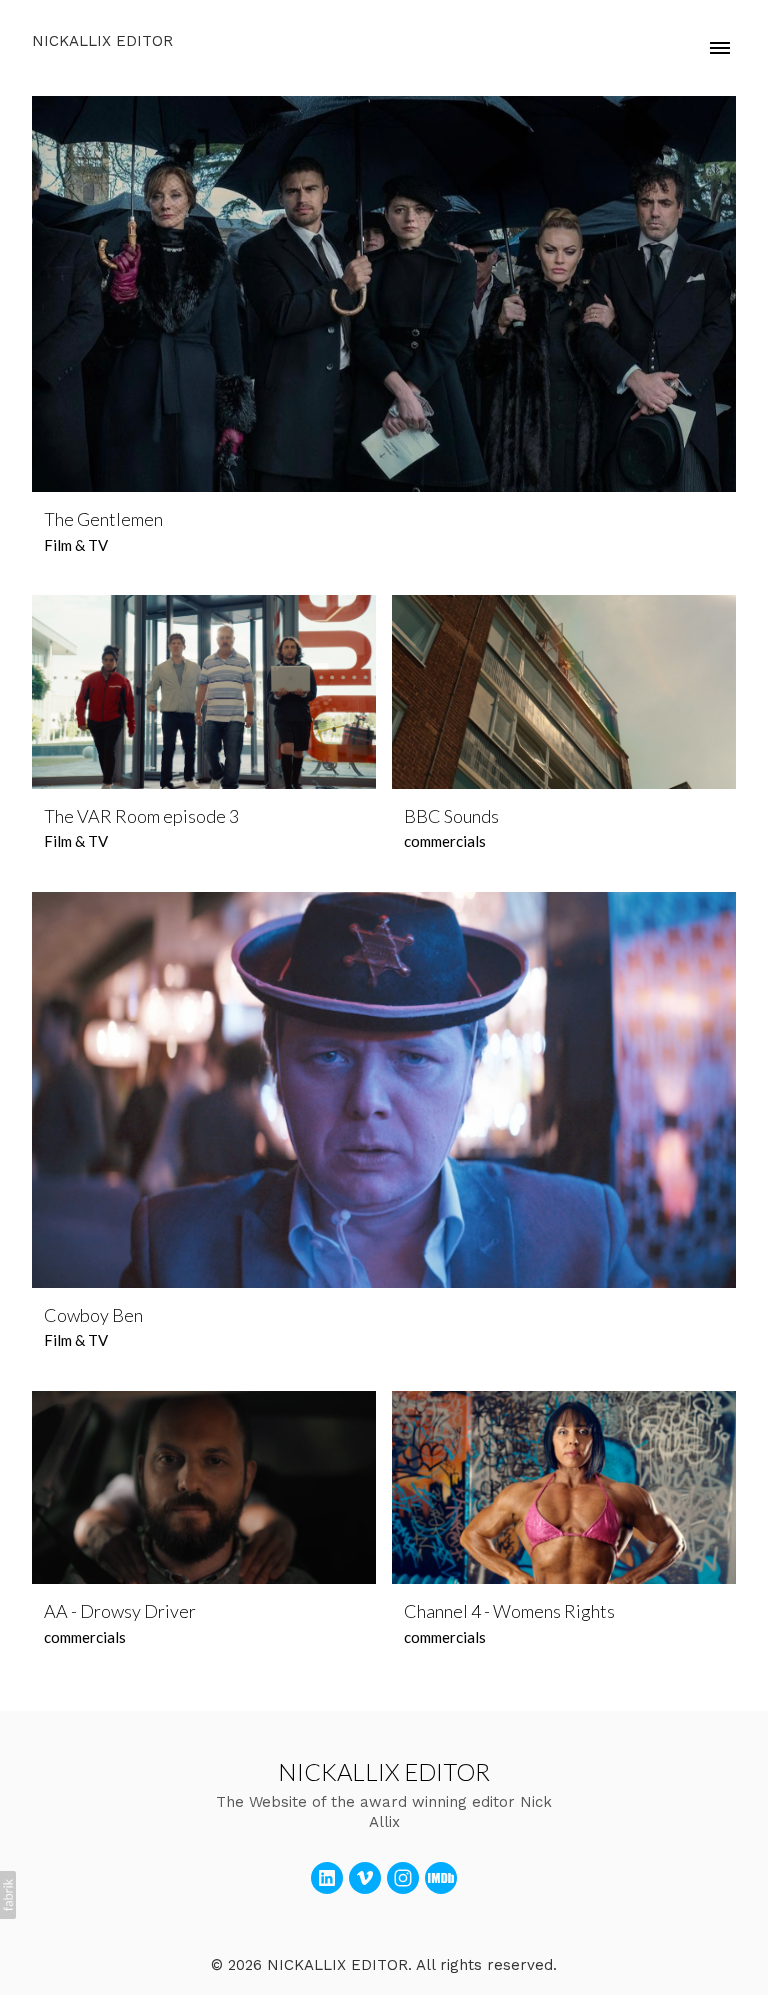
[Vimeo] (365, 1878)
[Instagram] (403, 1878)
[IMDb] (441, 1878)
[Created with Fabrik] (8, 1895)
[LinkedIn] (327, 1878)
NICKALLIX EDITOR (384, 1771)
